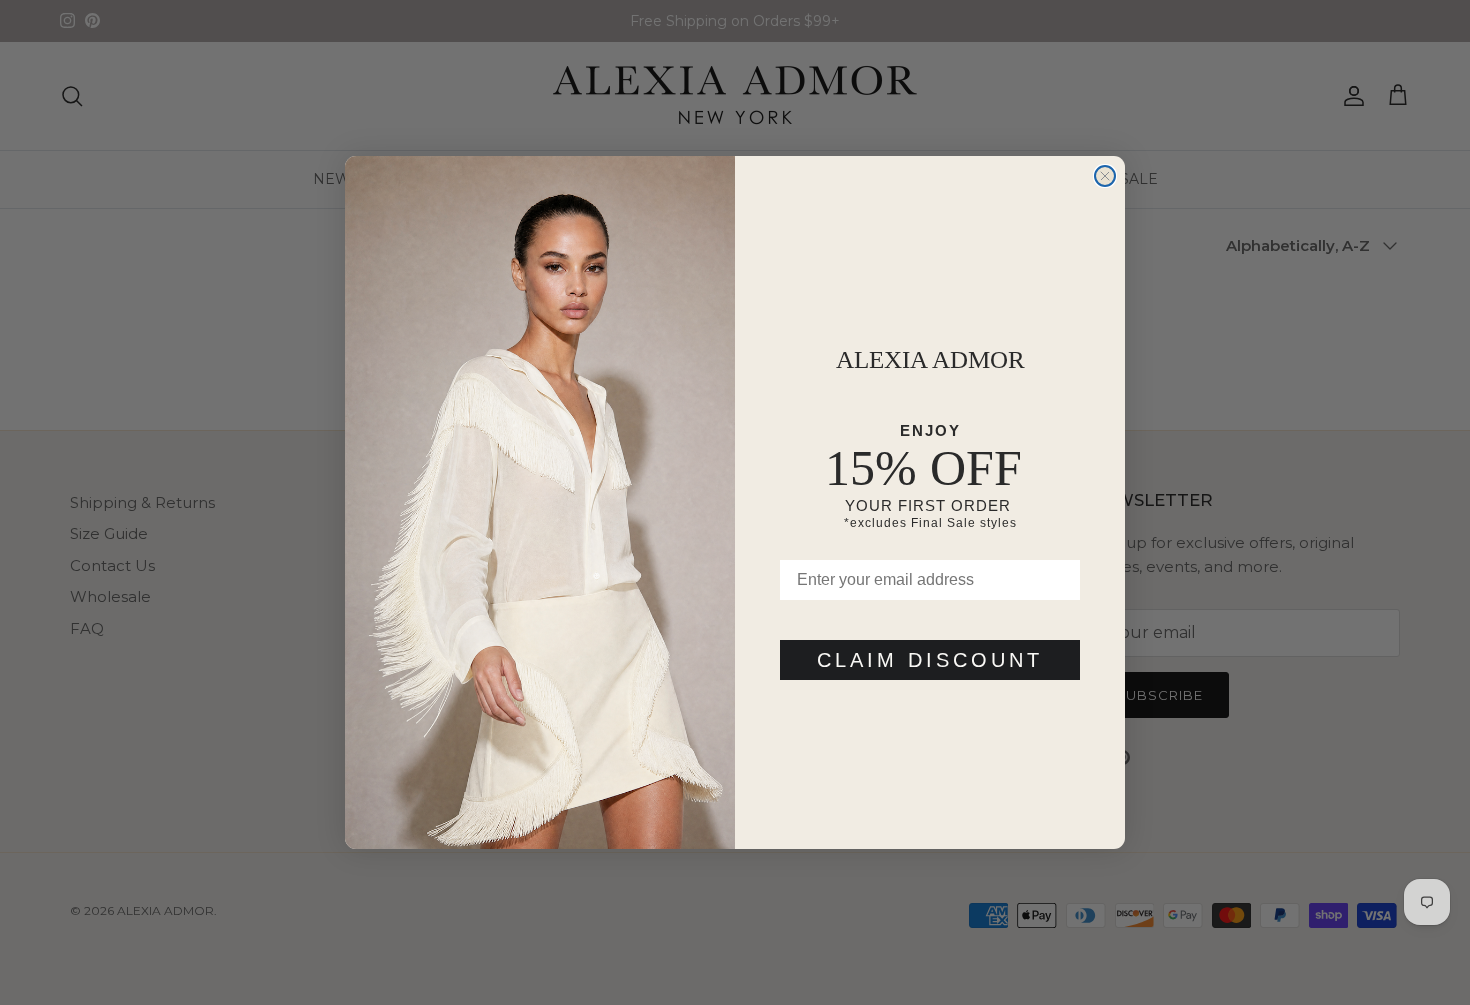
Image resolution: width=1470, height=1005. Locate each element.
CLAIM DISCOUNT (930, 660)
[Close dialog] (1105, 176)
